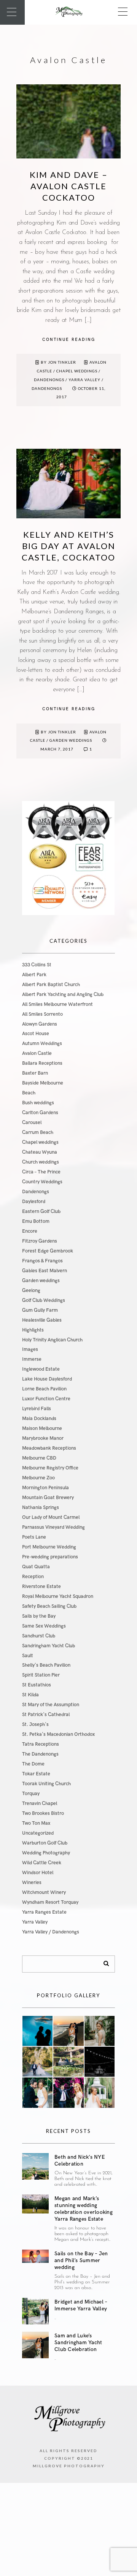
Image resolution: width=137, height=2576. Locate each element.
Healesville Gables (42, 1320)
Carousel (32, 1123)
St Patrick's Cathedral (46, 1715)
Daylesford (34, 1202)
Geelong (31, 1290)
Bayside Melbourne (43, 1083)
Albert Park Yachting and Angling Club (63, 994)
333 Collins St (37, 965)
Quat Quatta (36, 1567)
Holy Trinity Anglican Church (52, 1340)
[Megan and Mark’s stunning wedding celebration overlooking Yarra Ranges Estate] (35, 2204)
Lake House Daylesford (47, 1379)
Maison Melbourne (42, 1428)
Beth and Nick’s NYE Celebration (80, 2160)
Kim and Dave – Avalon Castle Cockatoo (69, 186)
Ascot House (36, 1034)
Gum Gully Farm (40, 1310)
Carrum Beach (38, 1132)
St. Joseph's (35, 1724)
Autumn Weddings (42, 1043)
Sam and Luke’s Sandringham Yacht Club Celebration (78, 2342)
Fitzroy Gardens (40, 1241)
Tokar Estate (36, 1774)
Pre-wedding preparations (50, 1557)
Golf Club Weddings (44, 1300)
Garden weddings (71, 740)
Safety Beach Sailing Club (49, 1606)
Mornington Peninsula (45, 1488)
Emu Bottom (36, 1221)
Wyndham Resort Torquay (50, 1902)
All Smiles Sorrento (42, 1014)
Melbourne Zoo (38, 1478)
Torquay (31, 1794)
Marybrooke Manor (43, 1438)
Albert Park (34, 975)
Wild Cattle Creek (42, 1863)
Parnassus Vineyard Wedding (53, 1527)
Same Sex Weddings (44, 1626)
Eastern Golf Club (41, 1211)
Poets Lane (34, 1537)
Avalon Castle (37, 1053)
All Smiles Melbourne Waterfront (57, 1004)
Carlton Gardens (40, 1113)
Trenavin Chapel (40, 1803)
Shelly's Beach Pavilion (46, 1665)
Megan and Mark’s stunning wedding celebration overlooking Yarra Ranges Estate (84, 2209)
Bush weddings (38, 1103)
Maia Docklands (39, 1419)
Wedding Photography (46, 1853)
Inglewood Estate (41, 1369)
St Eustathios (37, 1685)
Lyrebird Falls (37, 1409)
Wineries (32, 1883)
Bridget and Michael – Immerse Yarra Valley (81, 2305)
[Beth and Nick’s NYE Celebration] (35, 2166)
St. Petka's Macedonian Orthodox (58, 1734)
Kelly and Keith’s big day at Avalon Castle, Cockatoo (68, 546)
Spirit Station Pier (41, 1675)
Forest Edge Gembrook (48, 1251)
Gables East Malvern (45, 1271)
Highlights (33, 1330)
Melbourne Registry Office (50, 1468)
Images (30, 1349)
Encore (30, 1231)
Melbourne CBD (39, 1458)
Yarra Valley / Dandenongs (51, 1932)
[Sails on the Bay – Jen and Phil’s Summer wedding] (35, 2256)
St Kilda (30, 1695)
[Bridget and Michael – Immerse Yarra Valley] (35, 2311)
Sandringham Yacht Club (49, 1646)
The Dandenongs (40, 1754)
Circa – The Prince (41, 1172)
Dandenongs (49, 380)
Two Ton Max (36, 1823)
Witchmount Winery (44, 1892)
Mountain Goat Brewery (48, 1498)
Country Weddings (42, 1182)
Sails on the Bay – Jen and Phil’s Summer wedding (81, 2260)
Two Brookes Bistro (43, 1813)
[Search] (104, 1962)
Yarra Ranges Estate (44, 1912)
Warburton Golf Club (45, 1843)
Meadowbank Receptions (49, 1448)
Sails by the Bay (39, 1616)
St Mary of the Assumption (51, 1705)
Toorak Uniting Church (46, 1784)
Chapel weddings (77, 371)
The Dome (33, 1764)
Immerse (32, 1359)
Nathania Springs (41, 1507)
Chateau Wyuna (40, 1152)
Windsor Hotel (38, 1873)
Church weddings (41, 1162)
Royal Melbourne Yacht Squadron (58, 1596)
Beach (29, 1093)
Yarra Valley (35, 1922)
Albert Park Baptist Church (51, 985)
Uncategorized (38, 1833)
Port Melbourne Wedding (49, 1547)
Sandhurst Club (39, 1636)
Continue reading (69, 340)
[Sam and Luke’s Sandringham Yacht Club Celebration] (35, 2345)
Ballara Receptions (42, 1063)
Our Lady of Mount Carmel (51, 1517)
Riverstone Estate (41, 1586)
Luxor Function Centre (46, 1399)
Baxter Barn (35, 1073)
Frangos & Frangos (42, 1261)
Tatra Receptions (41, 1744)
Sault (28, 1656)
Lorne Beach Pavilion (44, 1389)
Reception (33, 1577)
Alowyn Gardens (40, 1024)
